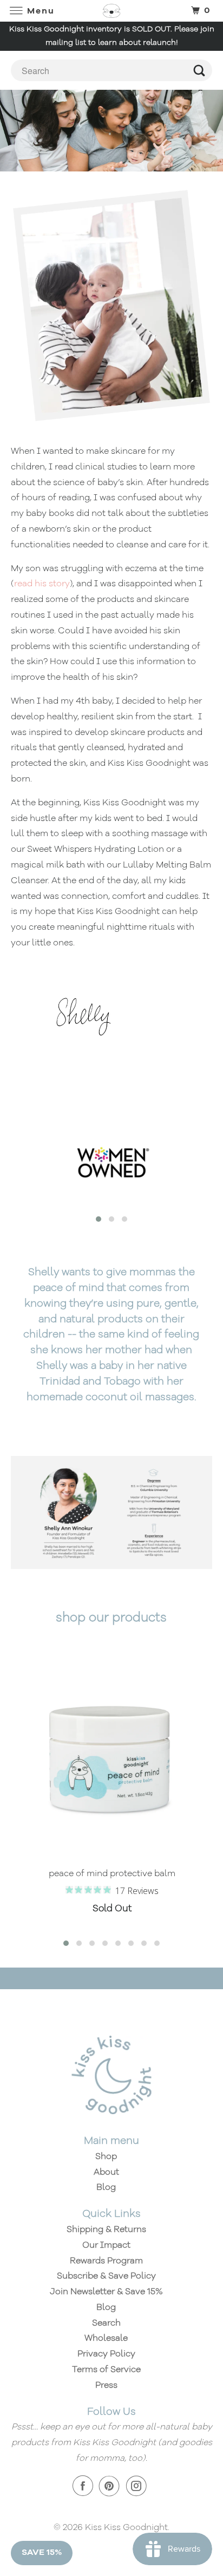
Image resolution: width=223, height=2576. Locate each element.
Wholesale (106, 2339)
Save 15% (42, 2553)
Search (106, 2323)
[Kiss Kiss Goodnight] (111, 11)
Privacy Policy (106, 2354)
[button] (99, 1219)
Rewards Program (106, 2261)
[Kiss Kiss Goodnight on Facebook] (85, 2486)
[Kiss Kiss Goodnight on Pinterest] (111, 2486)
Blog (106, 2188)
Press (106, 2386)
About (106, 2173)
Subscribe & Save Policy (106, 2276)
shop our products (111, 1618)
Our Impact (106, 2246)
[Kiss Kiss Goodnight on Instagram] (139, 2486)
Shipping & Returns (106, 2230)
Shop (106, 2157)
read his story (42, 584)
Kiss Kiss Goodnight (126, 2528)
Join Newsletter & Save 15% (106, 2292)
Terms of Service (106, 2370)
